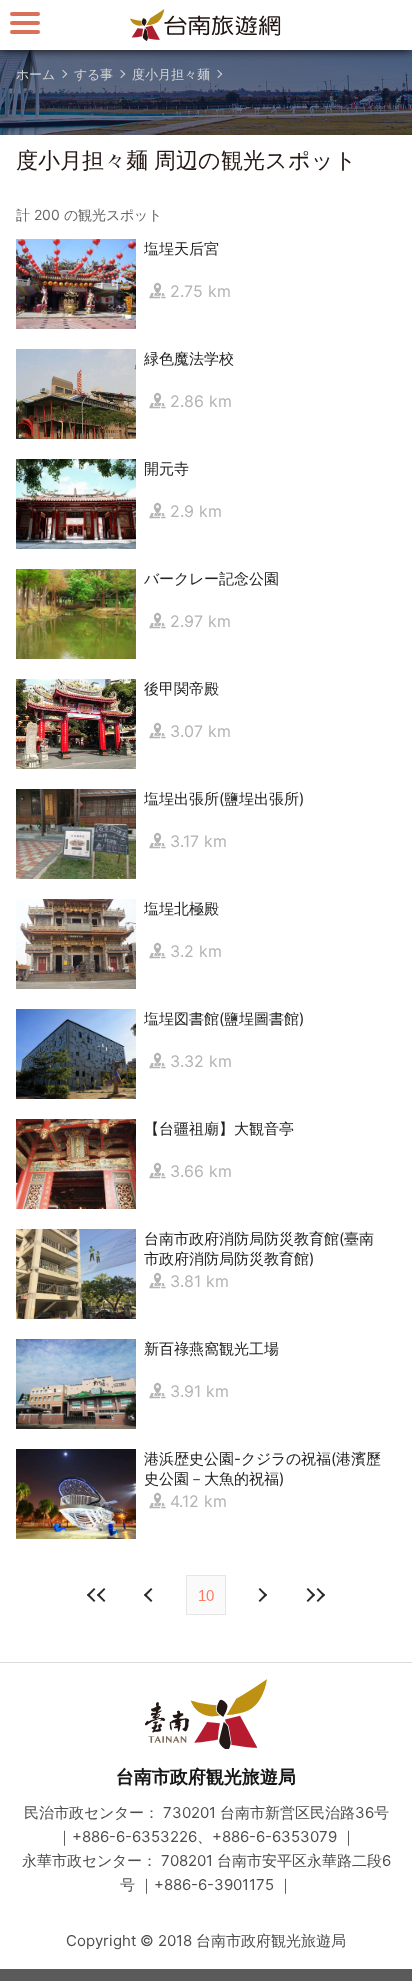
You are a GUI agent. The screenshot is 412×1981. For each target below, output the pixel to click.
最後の (315, 1595)
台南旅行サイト (206, 25)
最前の (97, 1595)
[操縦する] (25, 22)
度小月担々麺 (171, 74)
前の (261, 1595)
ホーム (35, 74)
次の (151, 1595)
